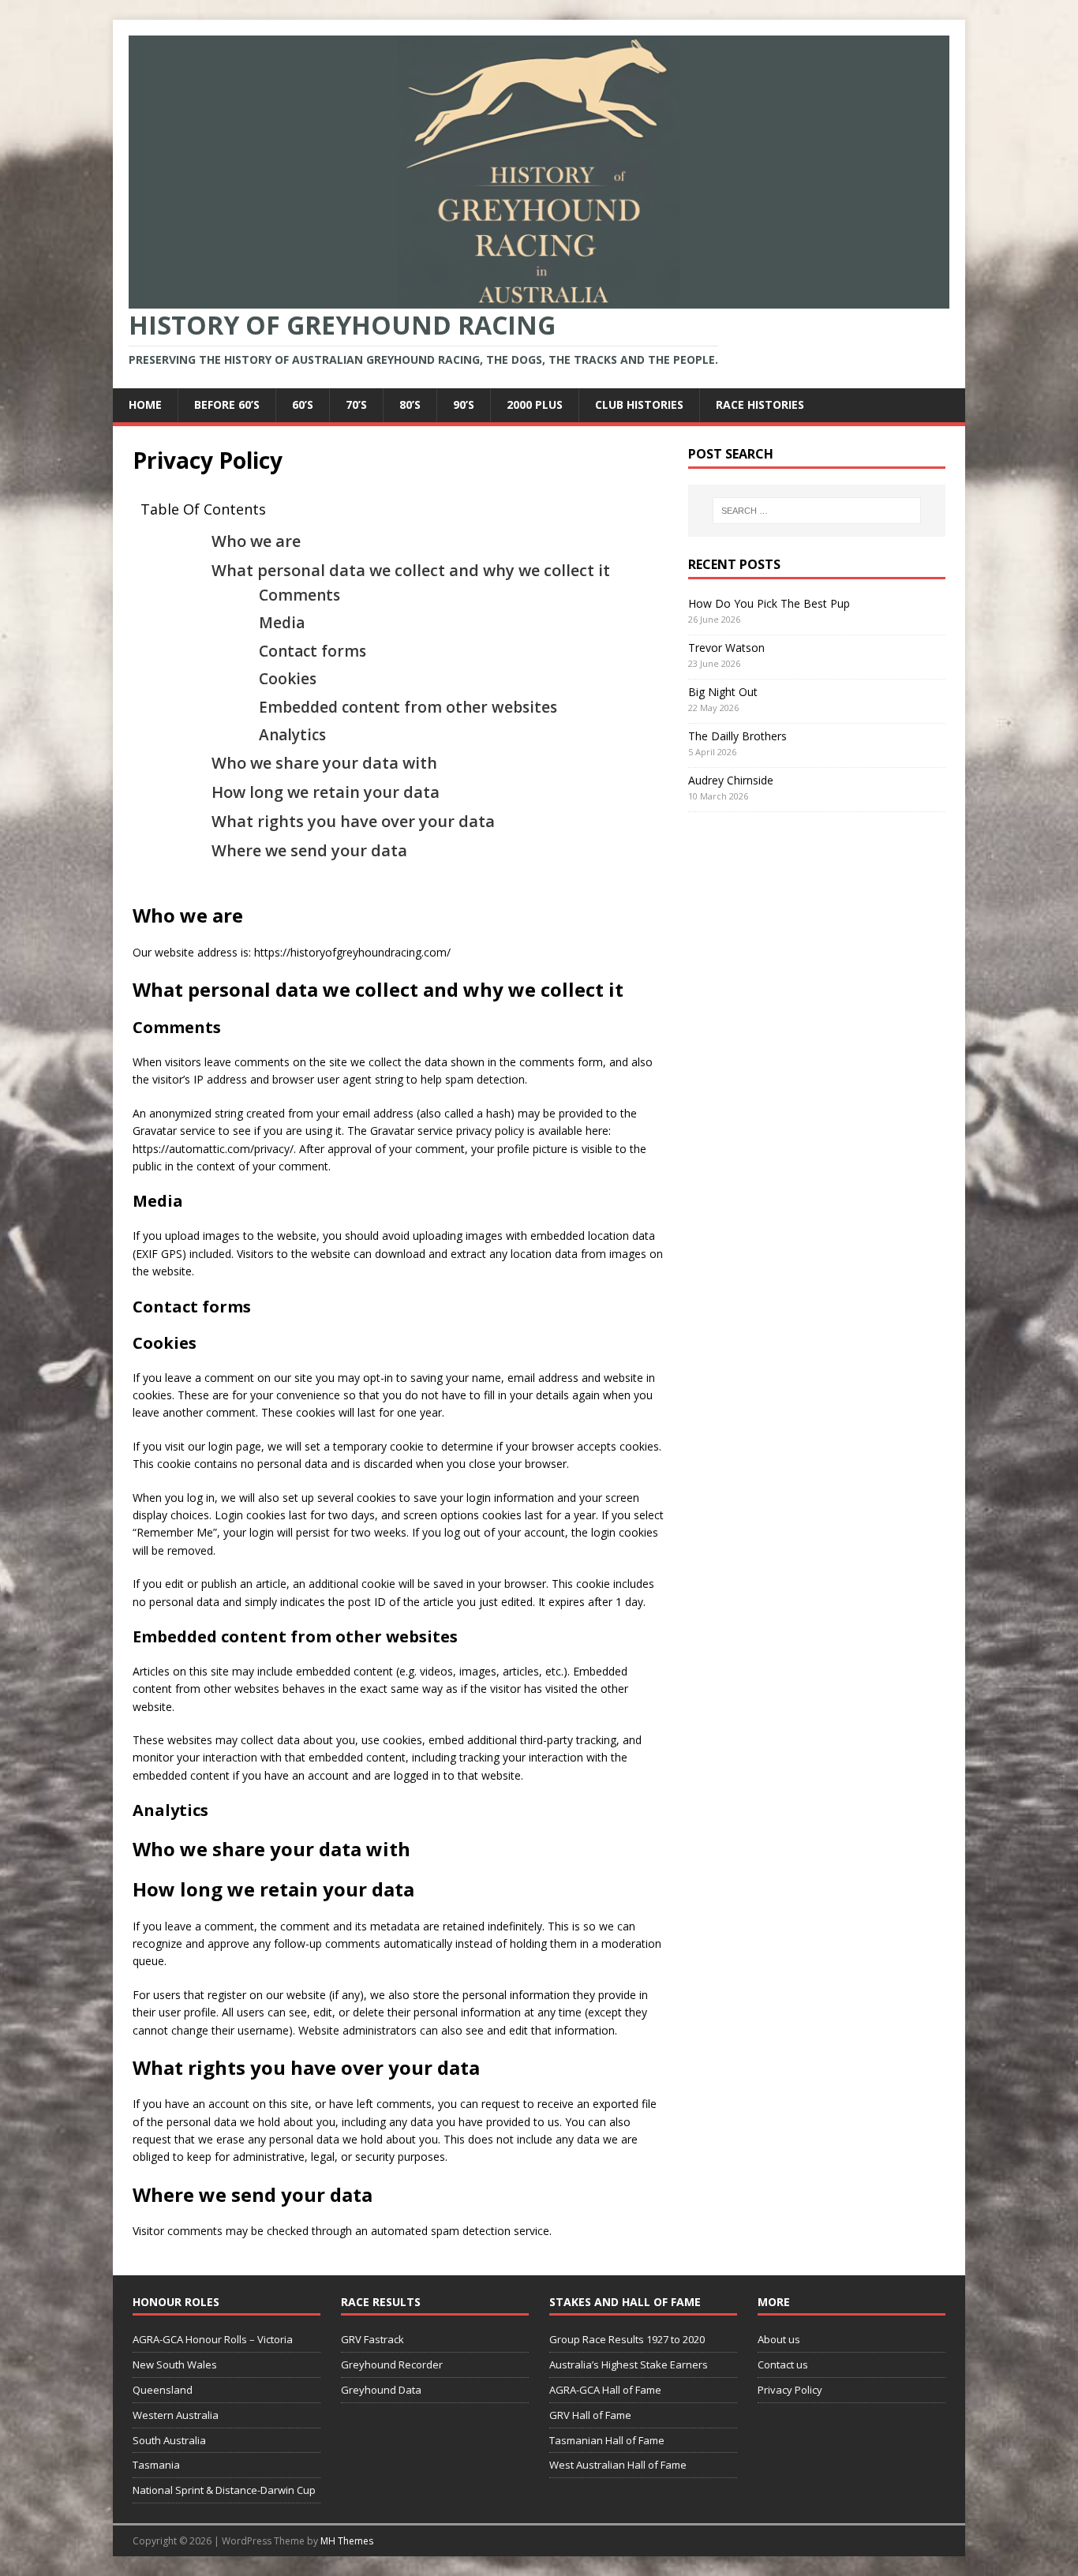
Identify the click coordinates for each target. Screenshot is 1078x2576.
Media (282, 623)
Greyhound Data (381, 2390)
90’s (464, 404)
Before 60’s (227, 404)
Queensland (163, 2390)
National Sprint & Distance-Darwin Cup (224, 2490)
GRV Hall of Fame (590, 2415)
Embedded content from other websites (408, 707)
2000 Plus (535, 404)
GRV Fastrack (372, 2339)
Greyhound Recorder (392, 2364)
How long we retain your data (326, 792)
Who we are (256, 541)
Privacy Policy (790, 2390)
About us (779, 2339)
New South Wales (175, 2364)
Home (145, 404)
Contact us (783, 2364)
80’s (410, 404)
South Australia (169, 2440)
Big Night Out (723, 692)
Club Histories (639, 404)
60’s (303, 404)
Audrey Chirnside (731, 780)
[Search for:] (817, 511)
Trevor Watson (726, 648)
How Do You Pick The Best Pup (769, 603)
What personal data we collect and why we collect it (411, 570)
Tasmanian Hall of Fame (607, 2440)
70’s (356, 404)
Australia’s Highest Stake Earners (629, 2364)
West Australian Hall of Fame (618, 2465)
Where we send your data (309, 850)
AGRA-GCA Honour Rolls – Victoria (213, 2339)
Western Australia (176, 2415)
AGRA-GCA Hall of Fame (605, 2390)
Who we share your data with (324, 763)
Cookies (288, 679)
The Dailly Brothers (737, 736)
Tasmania (156, 2465)
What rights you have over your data (353, 821)
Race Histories (760, 404)
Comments (299, 595)
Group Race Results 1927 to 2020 (627, 2339)
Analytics (292, 735)
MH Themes (347, 2541)
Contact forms (313, 651)
